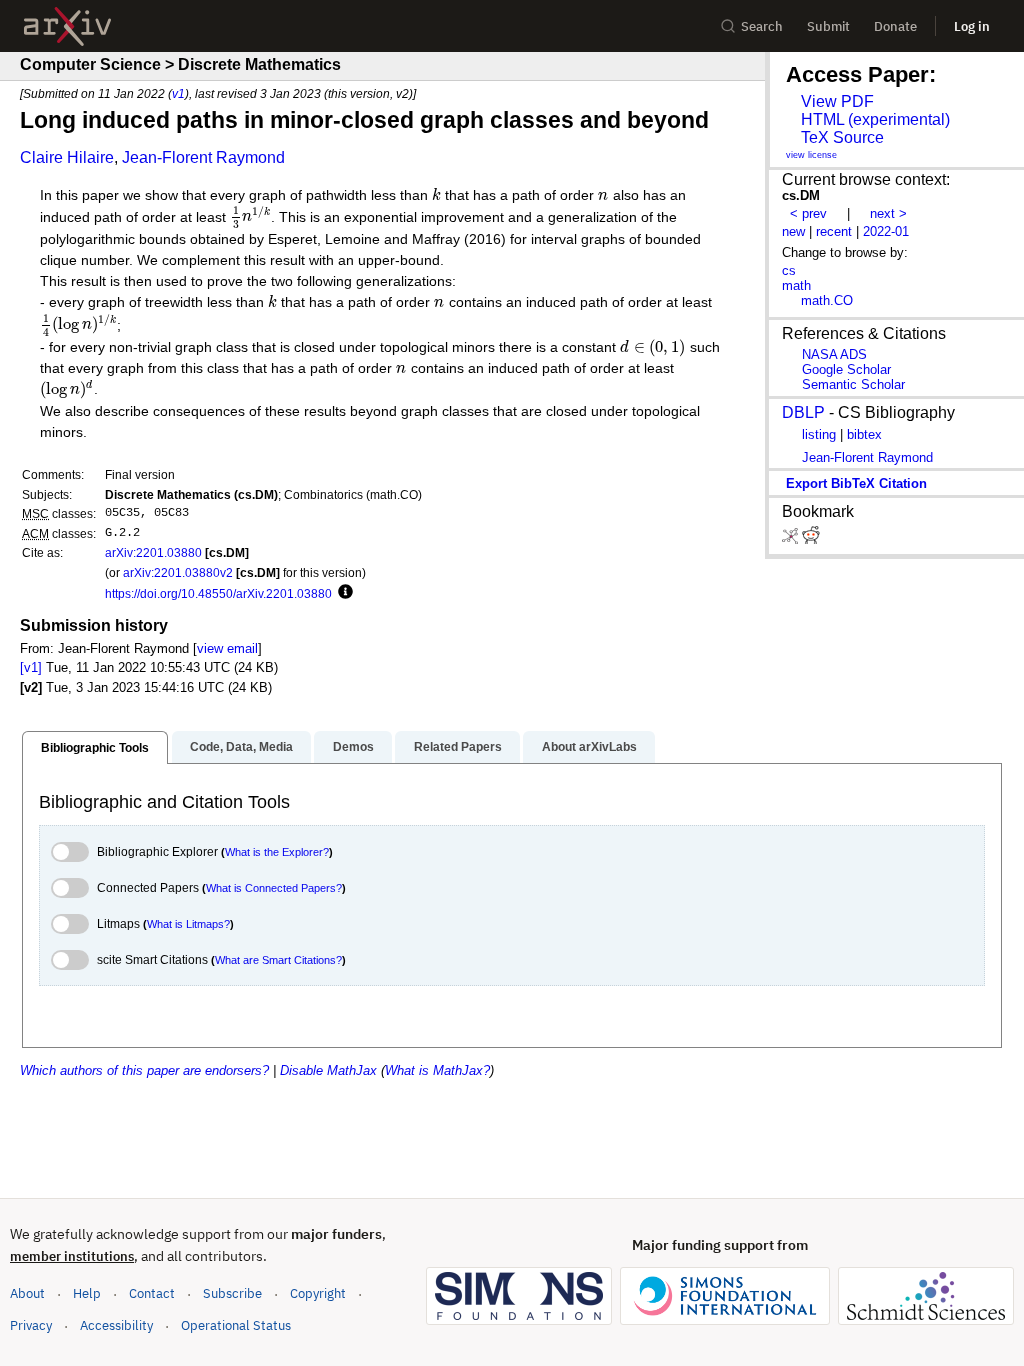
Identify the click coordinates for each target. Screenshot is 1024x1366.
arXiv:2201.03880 (153, 552)
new (793, 231)
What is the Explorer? (277, 852)
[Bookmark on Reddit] (811, 539)
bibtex (864, 434)
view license (811, 155)
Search (762, 26)
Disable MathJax (328, 1070)
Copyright (318, 1293)
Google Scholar (846, 369)
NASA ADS (834, 354)
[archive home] (67, 26)
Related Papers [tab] (458, 747)
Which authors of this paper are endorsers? (144, 1070)
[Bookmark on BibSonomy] (792, 539)
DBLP (803, 412)
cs (789, 270)
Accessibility (116, 1325)
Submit (828, 26)
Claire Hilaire (67, 157)
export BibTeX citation (856, 483)
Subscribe (232, 1293)
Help (87, 1293)
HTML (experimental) (875, 119)
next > (888, 213)
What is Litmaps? (188, 924)
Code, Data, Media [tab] (241, 747)
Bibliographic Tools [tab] (95, 748)
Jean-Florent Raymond (203, 157)
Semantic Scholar (853, 384)
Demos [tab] (353, 747)
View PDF (837, 101)
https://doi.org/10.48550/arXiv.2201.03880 (218, 593)
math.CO (827, 300)
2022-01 (886, 231)
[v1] (31, 667)
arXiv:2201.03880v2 (178, 572)
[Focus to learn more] (342, 593)
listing (819, 434)
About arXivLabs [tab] (589, 747)
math (796, 285)
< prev (808, 213)
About (27, 1293)
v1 (178, 93)
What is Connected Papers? (274, 888)
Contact (152, 1293)
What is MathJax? (437, 1070)
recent (834, 231)
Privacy (31, 1325)
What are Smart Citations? (278, 960)
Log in (972, 26)
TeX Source (842, 137)
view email (227, 648)
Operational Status (236, 1325)
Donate (895, 26)
